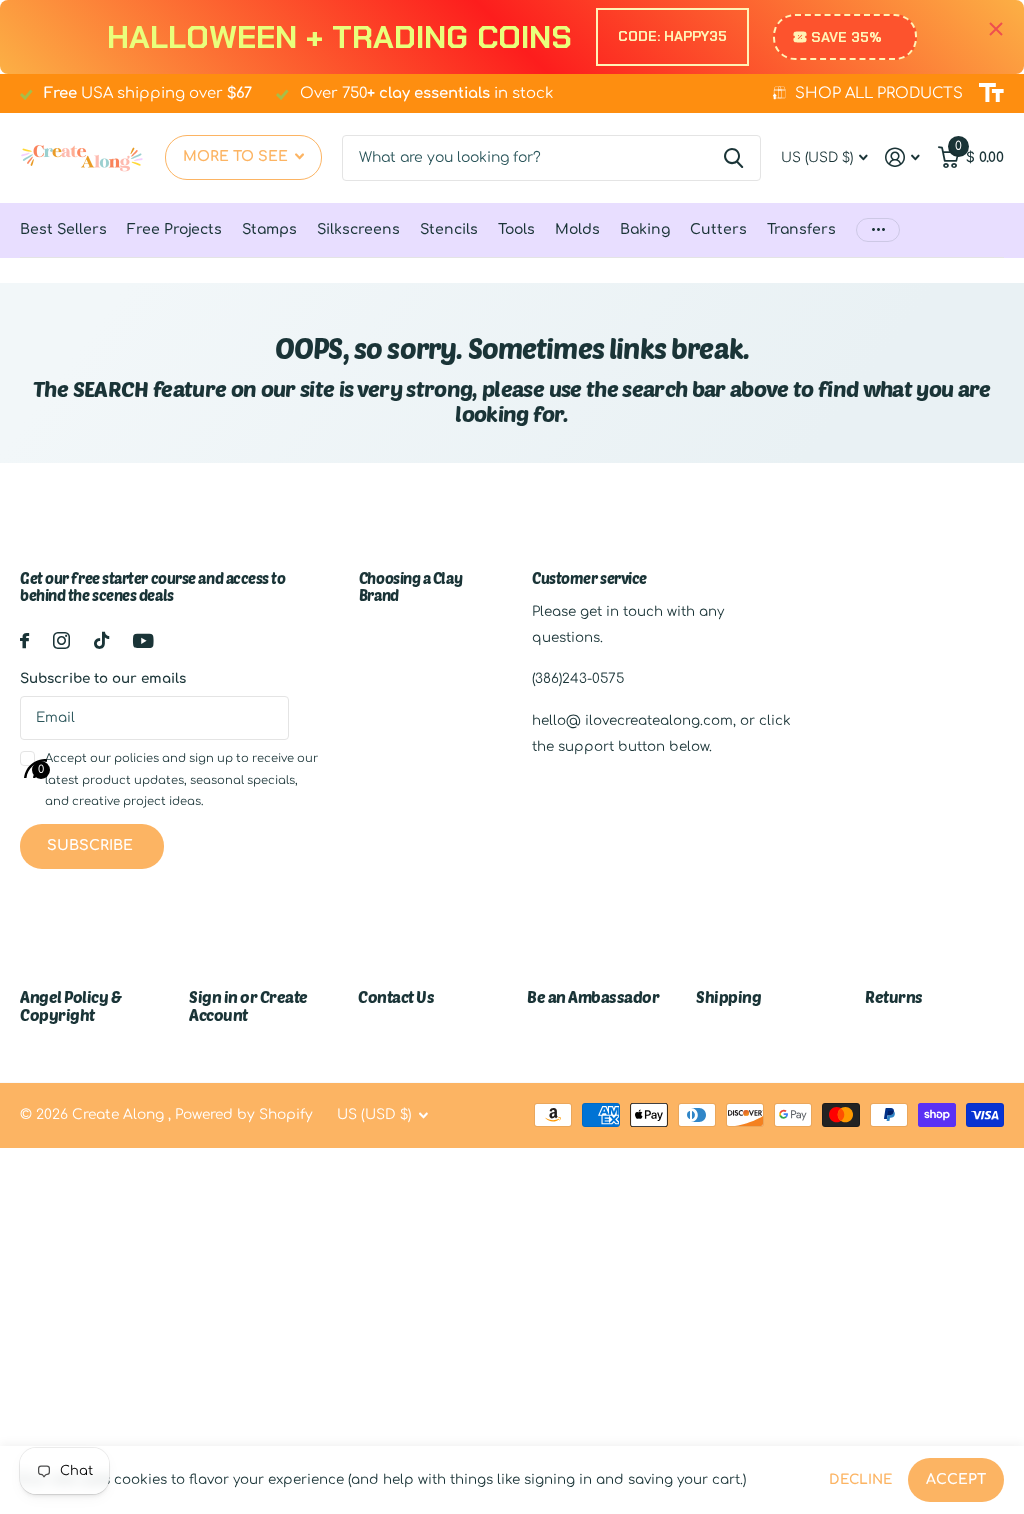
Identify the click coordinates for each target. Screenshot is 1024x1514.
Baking (645, 229)
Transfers (801, 229)
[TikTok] (101, 640)
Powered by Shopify (244, 1114)
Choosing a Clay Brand (410, 586)
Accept (956, 1479)
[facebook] (24, 640)
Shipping (728, 996)
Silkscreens (358, 229)
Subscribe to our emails (103, 678)
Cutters (718, 229)
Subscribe (92, 845)
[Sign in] (903, 157)
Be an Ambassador (593, 996)
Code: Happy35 (672, 36)
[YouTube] (143, 641)
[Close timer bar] (996, 29)
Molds (577, 229)
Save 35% (846, 37)
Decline (860, 1479)
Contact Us (396, 996)
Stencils (449, 229)
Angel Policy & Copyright (70, 1005)
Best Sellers (63, 229)
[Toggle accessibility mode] (991, 93)
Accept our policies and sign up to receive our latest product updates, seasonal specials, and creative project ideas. (181, 780)
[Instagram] (61, 640)
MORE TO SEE (237, 156)
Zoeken (733, 158)
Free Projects (174, 229)
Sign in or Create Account (248, 1005)
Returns (894, 996)
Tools (516, 229)
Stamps (269, 229)
